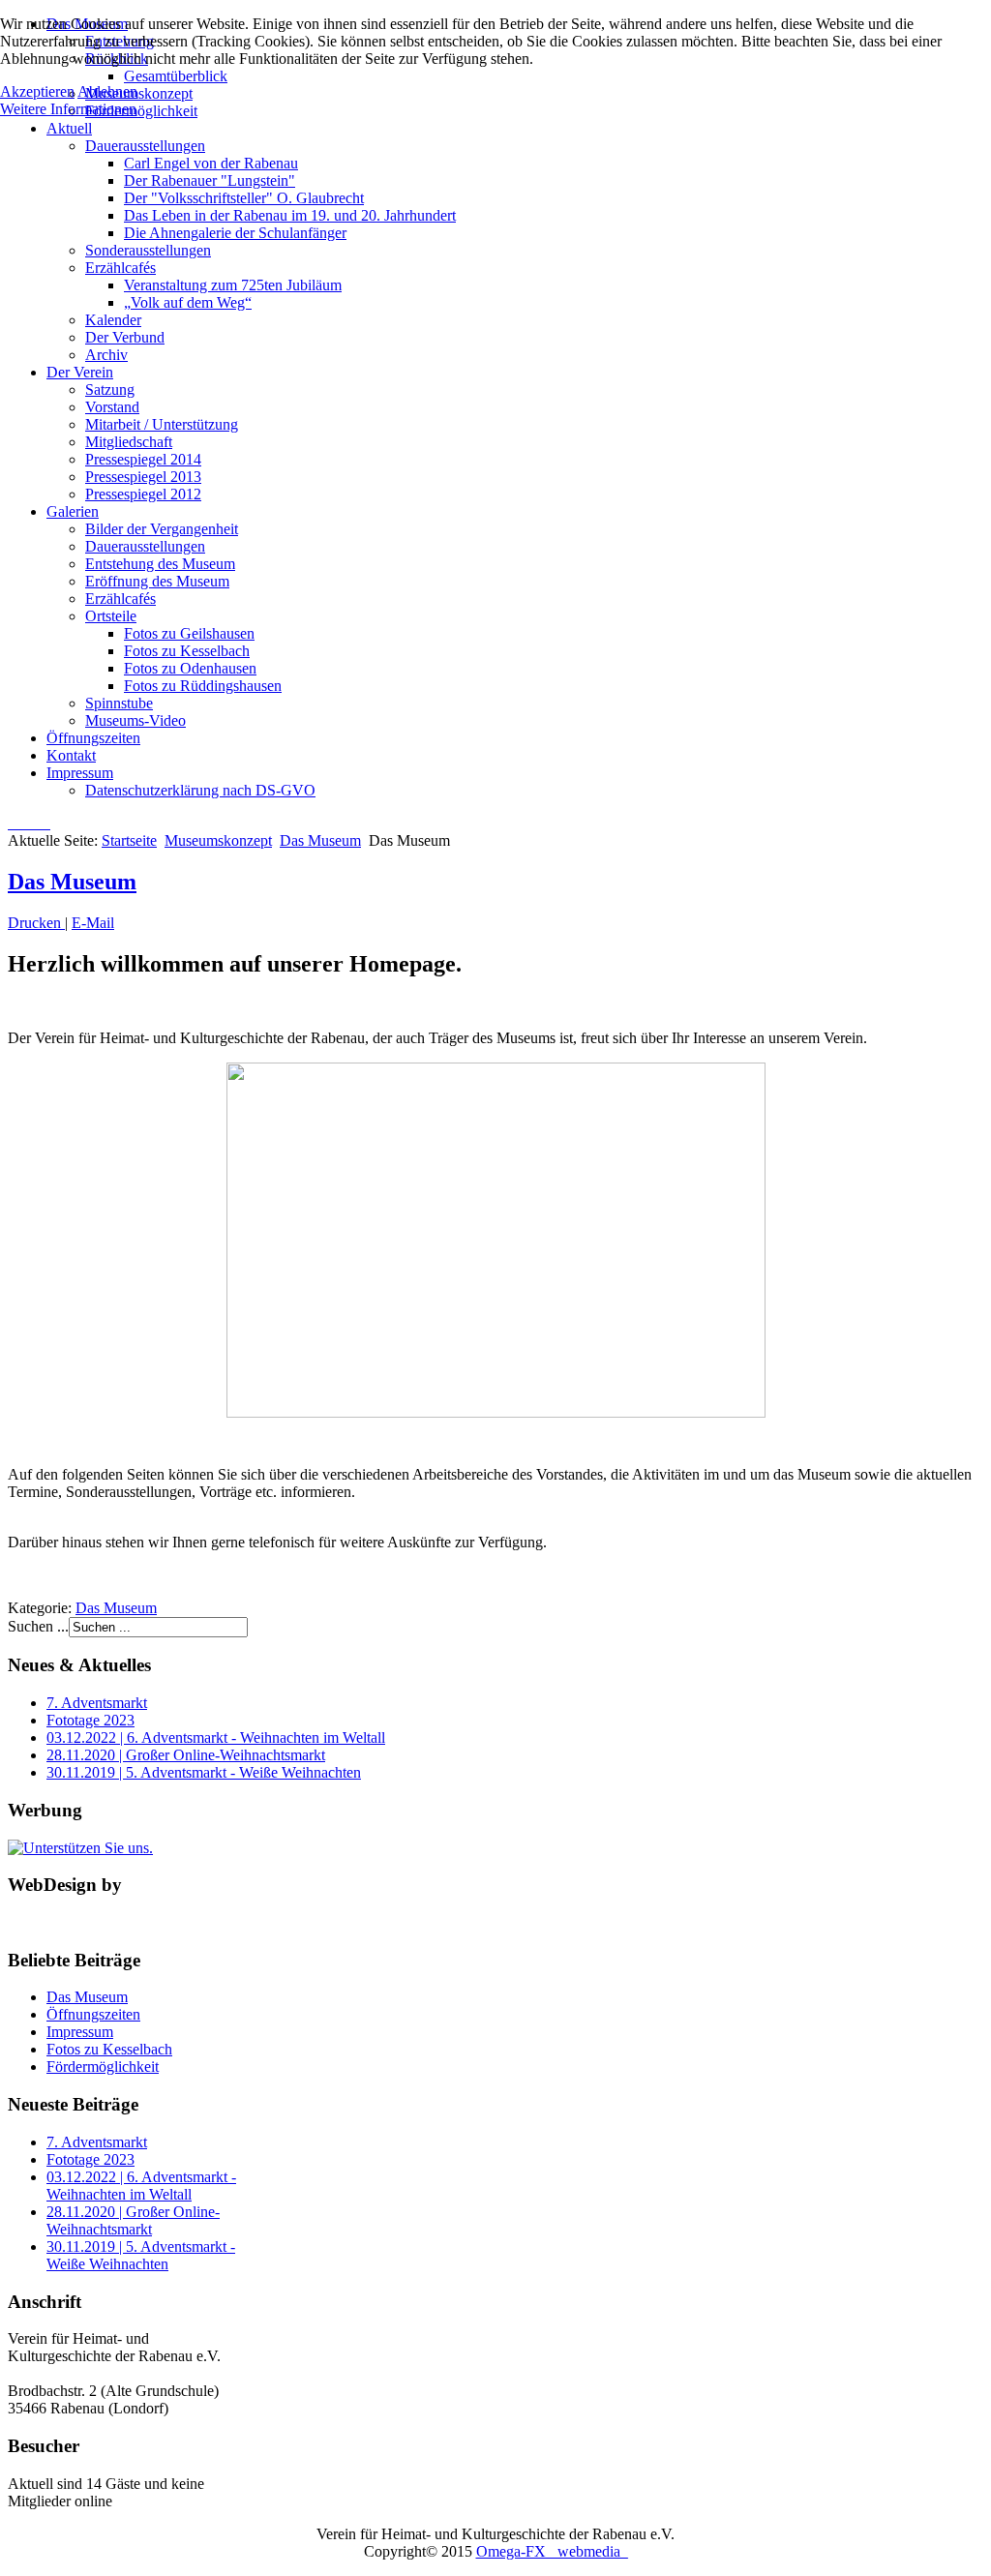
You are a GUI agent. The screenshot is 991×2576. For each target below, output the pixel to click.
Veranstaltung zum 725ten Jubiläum (233, 285)
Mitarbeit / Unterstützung (162, 424)
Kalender (113, 320)
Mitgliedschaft (129, 442)
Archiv (106, 355)
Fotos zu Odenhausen (190, 668)
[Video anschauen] (495, 1240)
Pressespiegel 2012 (143, 494)
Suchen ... (38, 1626)
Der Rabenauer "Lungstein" (210, 180)
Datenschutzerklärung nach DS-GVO (200, 790)
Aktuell (69, 128)
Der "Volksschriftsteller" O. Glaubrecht (244, 198)
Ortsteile (111, 616)
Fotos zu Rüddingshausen (203, 686)
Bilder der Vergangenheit (162, 529)
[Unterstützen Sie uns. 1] (80, 1848)
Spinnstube (119, 703)
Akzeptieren (37, 91)
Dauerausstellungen (145, 146)
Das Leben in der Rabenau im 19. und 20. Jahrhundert (290, 215)
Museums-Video (135, 720)
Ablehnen (107, 91)
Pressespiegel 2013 (143, 477)
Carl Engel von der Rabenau (211, 163)
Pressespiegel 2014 (143, 459)
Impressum (80, 773)
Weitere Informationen (68, 109)
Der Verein (80, 372)
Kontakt (71, 755)
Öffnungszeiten (93, 738)
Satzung (110, 389)
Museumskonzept (218, 840)
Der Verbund (125, 337)
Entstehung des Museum (160, 564)
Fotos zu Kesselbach (187, 651)
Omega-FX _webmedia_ (552, 2551)
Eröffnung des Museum (157, 581)
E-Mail (93, 923)
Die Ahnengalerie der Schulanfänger (235, 233)
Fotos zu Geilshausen (189, 633)
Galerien (73, 511)
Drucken (36, 923)
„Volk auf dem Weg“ (188, 302)
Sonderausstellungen (148, 250)
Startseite (129, 840)
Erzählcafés (120, 268)
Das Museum (320, 840)
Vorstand (112, 407)
